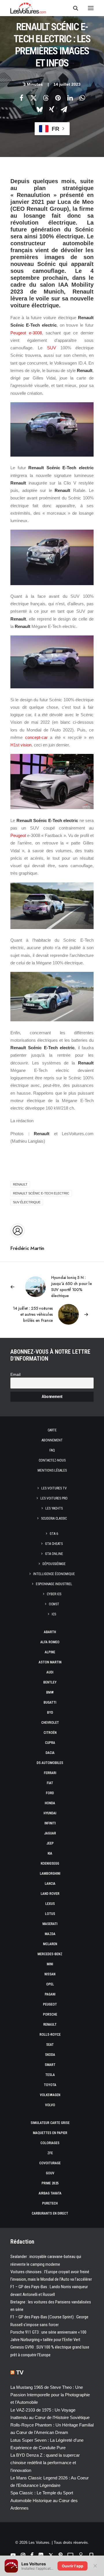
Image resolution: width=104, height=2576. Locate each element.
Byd (50, 1713)
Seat (50, 2045)
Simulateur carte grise (50, 2123)
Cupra (50, 1743)
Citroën (50, 1733)
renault (20, 1184)
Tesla (50, 2075)
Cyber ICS (54, 1594)
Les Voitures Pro (54, 1498)
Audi (50, 1672)
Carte (52, 1430)
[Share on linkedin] (70, 98)
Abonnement (52, 1440)
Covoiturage (50, 2163)
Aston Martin (50, 1662)
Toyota (50, 2085)
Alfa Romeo (50, 1642)
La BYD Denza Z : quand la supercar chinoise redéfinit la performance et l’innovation (45, 2463)
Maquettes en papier (50, 2133)
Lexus (50, 1904)
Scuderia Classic (54, 1518)
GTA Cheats (54, 1544)
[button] (91, 8)
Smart (50, 2065)
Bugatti (50, 1702)
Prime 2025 (50, 2183)
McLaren (50, 1944)
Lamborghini (50, 1874)
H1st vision (21, 745)
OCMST (54, 1604)
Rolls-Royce (50, 2035)
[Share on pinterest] (58, 98)
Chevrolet (50, 1723)
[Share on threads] (46, 98)
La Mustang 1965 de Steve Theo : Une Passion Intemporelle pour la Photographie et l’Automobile (50, 2395)
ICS (54, 1614)
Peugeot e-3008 (26, 333)
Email (15, 1375)
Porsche (50, 2014)
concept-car (36, 737)
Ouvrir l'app (73, 2566)
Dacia (50, 1753)
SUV (52, 348)
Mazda (50, 1934)
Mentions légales (52, 1470)
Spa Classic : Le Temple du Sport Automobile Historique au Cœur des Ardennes (44, 2500)
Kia (50, 1853)
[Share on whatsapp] (82, 98)
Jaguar (50, 1833)
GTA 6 (54, 1534)
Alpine (50, 1652)
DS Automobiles (50, 1763)
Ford (50, 1793)
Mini (50, 1964)
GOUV (50, 2173)
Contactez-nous (52, 1460)
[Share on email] (64, 109)
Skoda (50, 2055)
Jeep (50, 1843)
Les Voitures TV (54, 1488)
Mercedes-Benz (50, 1954)
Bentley (50, 1682)
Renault (50, 2025)
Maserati (50, 1924)
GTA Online (54, 1554)
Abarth (50, 1632)
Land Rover (50, 1894)
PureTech (50, 2203)
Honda (50, 1803)
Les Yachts (54, 1508)
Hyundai (50, 1813)
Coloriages (50, 2143)
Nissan (50, 1974)
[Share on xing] (52, 109)
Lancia (50, 1884)
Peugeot (18, 835)
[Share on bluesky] (40, 109)
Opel (50, 1984)
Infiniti (50, 1823)
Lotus (50, 1914)
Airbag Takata (50, 2193)
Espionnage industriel (54, 1584)
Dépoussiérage (54, 1564)
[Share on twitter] (34, 98)
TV (20, 2372)
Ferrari (50, 1773)
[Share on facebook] (21, 98)
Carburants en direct (50, 2213)
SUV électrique (27, 1202)
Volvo (50, 2105)
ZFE (50, 2153)
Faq (52, 1450)
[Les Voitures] (28, 8)
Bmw (50, 1692)
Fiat (50, 1783)
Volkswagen (50, 2095)
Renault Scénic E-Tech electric (41, 1193)
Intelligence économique (54, 1574)
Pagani (50, 1994)
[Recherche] (73, 8)
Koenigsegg (50, 1863)
